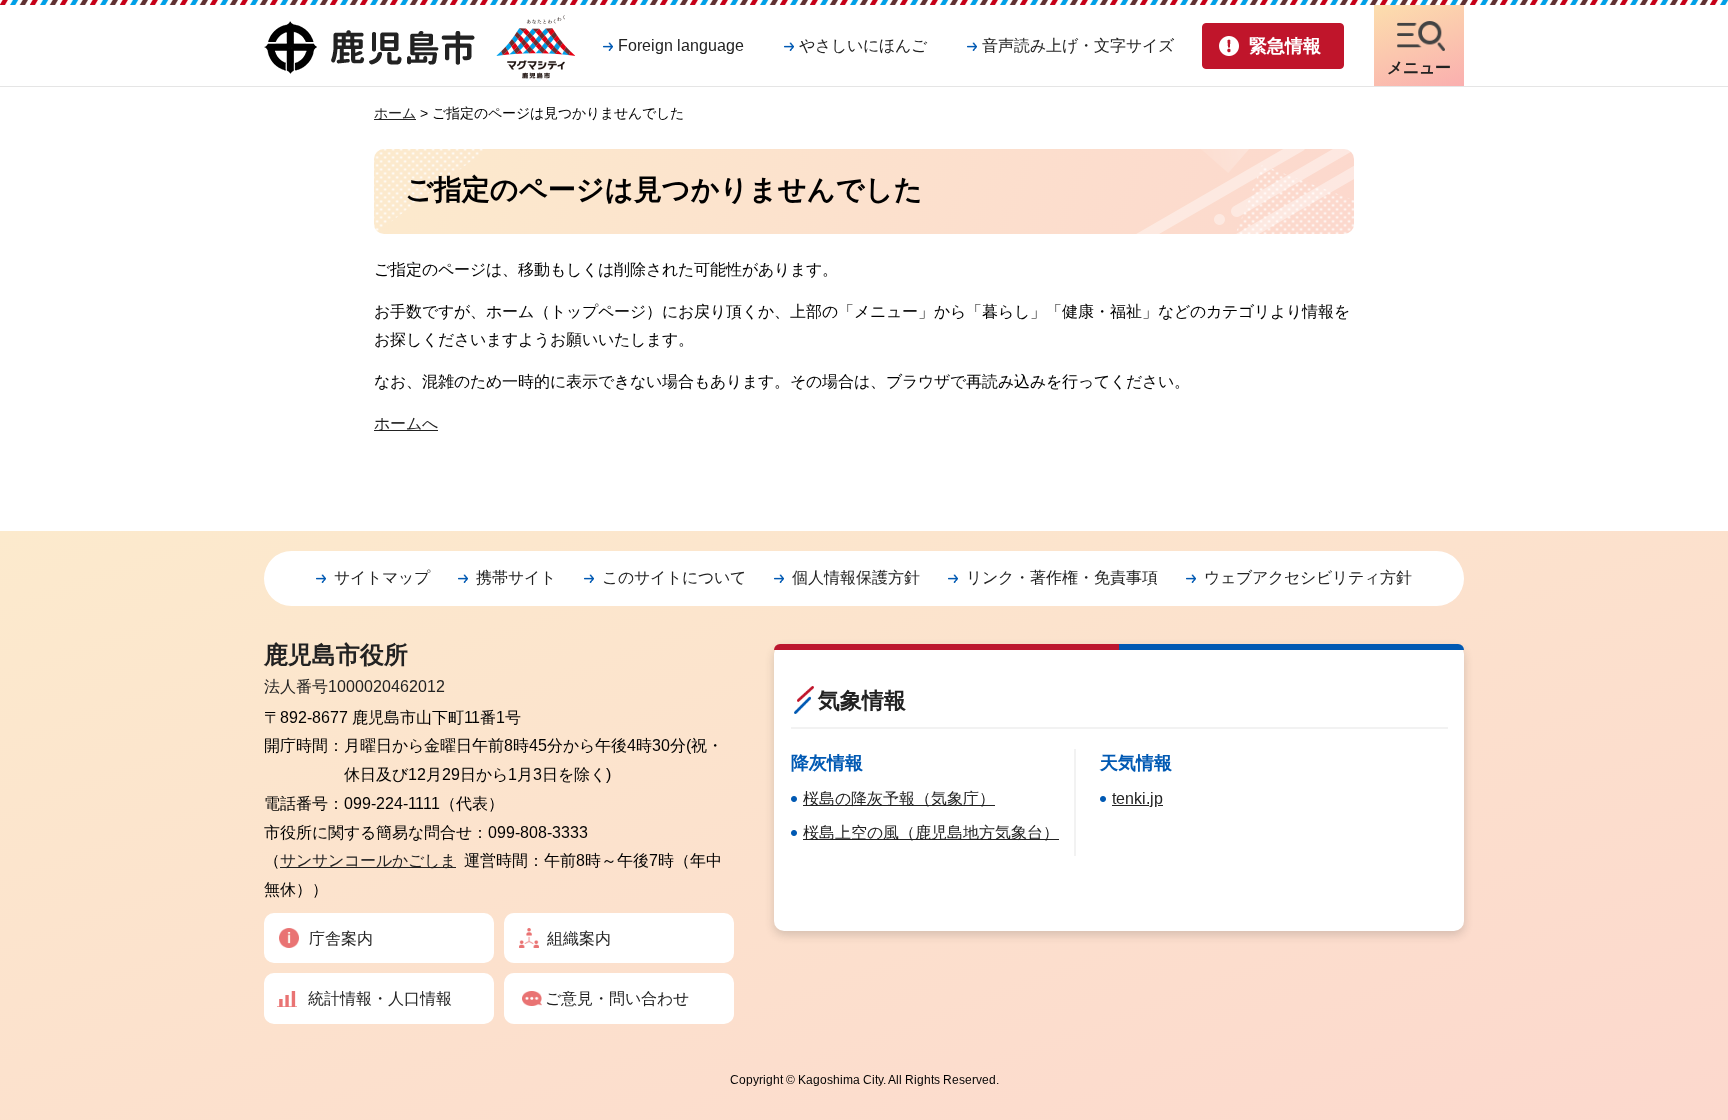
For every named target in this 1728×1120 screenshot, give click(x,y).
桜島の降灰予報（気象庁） (899, 798)
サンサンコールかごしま (368, 860)
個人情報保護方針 (856, 577)
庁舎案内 (341, 938)
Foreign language (681, 45)
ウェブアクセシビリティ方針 (1308, 577)
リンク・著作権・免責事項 (1062, 577)
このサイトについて (674, 577)
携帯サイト (516, 577)
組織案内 (579, 938)
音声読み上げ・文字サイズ (1078, 45)
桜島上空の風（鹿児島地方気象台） (931, 832)
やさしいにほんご (863, 45)
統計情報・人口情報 (380, 998)
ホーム (395, 113)
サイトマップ (382, 577)
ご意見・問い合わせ (617, 998)
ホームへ (406, 423)
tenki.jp (1137, 798)
